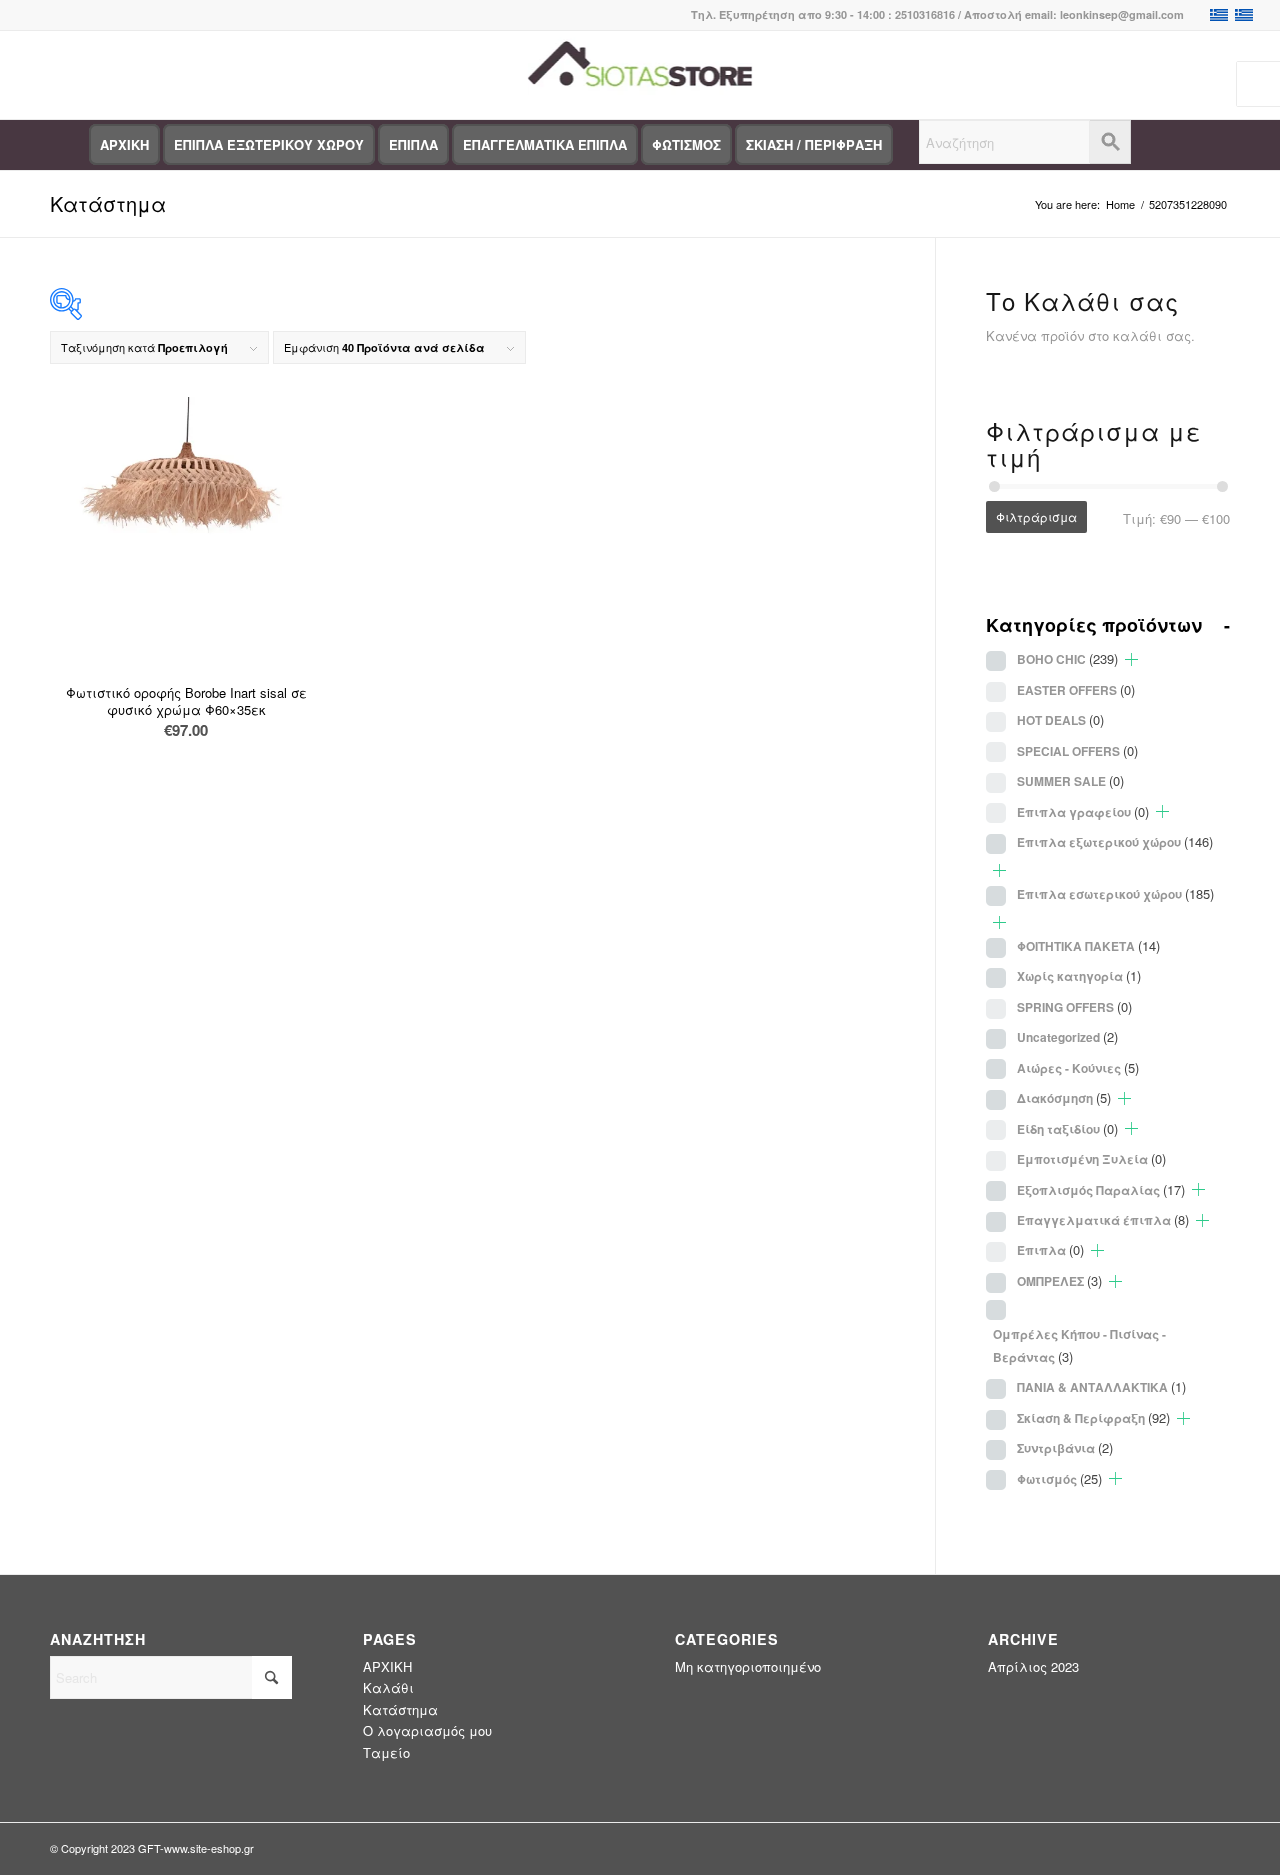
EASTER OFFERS (1076, 689)
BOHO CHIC (1067, 658)
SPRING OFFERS (1074, 1006)
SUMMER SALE (1070, 780)
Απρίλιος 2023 (1033, 1666)
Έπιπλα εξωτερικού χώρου (1115, 841)
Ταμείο (386, 1752)
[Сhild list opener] (1131, 659)
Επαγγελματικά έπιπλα (1103, 1219)
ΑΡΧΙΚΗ (387, 1666)
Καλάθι (388, 1687)
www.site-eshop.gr (209, 1848)
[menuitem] (124, 145)
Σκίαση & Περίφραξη (1093, 1417)
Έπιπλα (1050, 1249)
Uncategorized (1067, 1036)
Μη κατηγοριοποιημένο (748, 1666)
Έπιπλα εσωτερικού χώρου (1115, 893)
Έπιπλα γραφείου (1083, 811)
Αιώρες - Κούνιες (1078, 1067)
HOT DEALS (1060, 719)
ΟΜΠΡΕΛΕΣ (1059, 1280)
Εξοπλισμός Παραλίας (1101, 1189)
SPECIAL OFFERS (1077, 750)
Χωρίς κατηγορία (1079, 975)
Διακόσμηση (1064, 1097)
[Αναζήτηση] (1025, 145)
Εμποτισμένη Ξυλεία (1091, 1158)
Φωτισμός (1059, 1478)
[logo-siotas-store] (639, 75)
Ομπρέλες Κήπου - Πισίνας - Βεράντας (1079, 1345)
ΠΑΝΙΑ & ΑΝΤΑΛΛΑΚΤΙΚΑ (1101, 1386)
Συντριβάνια (1065, 1447)
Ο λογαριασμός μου (427, 1730)
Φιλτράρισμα (1036, 516)
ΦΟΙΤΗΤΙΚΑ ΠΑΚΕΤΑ (1088, 945)
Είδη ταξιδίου (1067, 1128)
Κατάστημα (108, 203)
